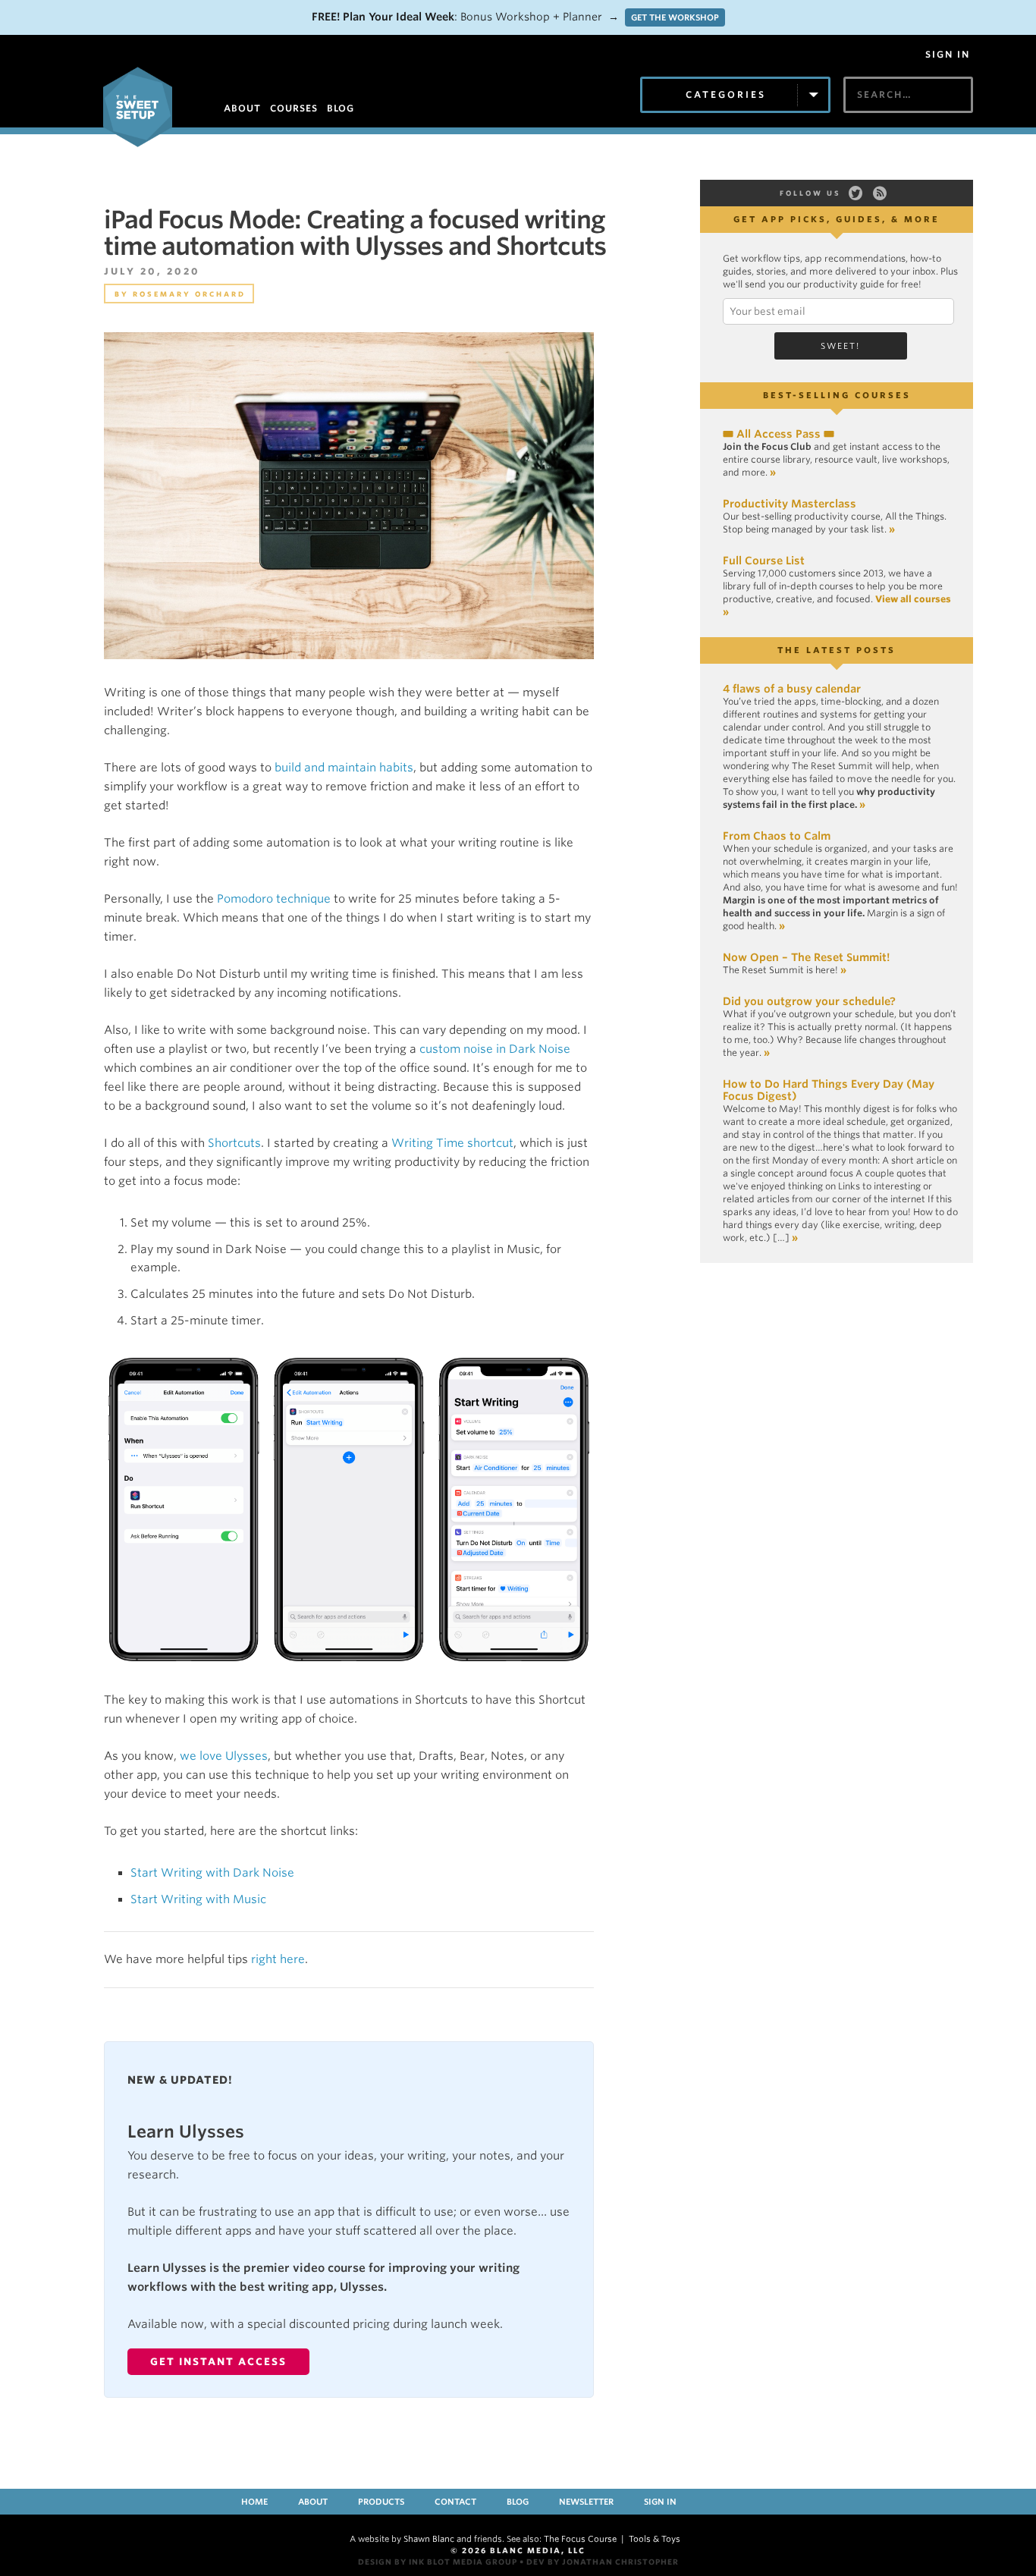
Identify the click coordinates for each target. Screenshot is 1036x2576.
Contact (455, 2502)
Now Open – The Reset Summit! (806, 957)
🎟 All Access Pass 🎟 (779, 434)
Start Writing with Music (198, 1899)
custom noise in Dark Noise (495, 1049)
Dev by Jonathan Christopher (603, 2562)
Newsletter (586, 2502)
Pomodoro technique (274, 899)
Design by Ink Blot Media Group (438, 2562)
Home (254, 2502)
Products (381, 2502)
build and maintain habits (344, 768)
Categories (726, 94)
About (313, 2502)
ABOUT (242, 108)
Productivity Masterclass (790, 504)
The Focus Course (580, 2539)
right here (278, 1959)
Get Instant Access (218, 2362)
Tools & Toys (655, 2539)
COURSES (294, 108)
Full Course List (764, 561)
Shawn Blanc (429, 2539)
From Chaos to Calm (777, 836)
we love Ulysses (224, 1756)
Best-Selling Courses (837, 395)
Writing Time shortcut (452, 1143)
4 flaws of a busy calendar (792, 689)
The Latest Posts (837, 650)
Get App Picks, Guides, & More (837, 219)
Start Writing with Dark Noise (212, 1873)
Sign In (948, 55)
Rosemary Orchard (189, 294)
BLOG (341, 108)
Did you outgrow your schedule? (809, 1001)
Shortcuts (234, 1143)
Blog (518, 2502)
